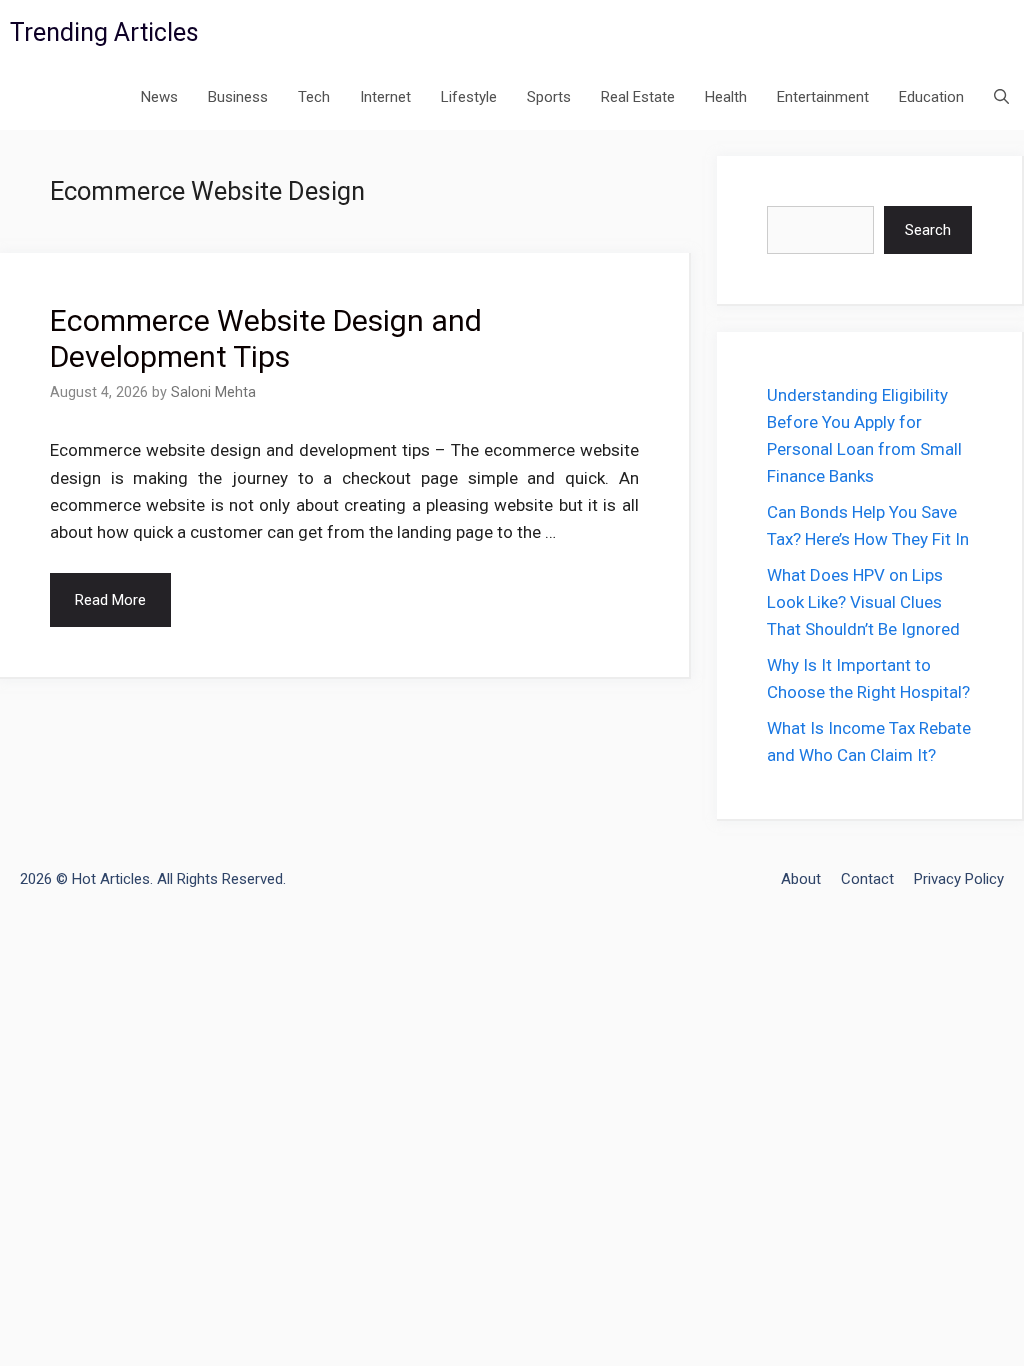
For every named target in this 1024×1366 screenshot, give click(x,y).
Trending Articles (104, 32)
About (801, 879)
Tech (314, 97)
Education (931, 97)
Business (238, 97)
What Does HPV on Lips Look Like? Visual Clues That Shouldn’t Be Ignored (863, 602)
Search (928, 230)
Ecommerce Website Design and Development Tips (266, 338)
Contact (867, 879)
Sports (549, 97)
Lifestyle (469, 97)
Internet (385, 97)
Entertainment (823, 97)
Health (726, 97)
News (159, 97)
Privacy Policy (959, 879)
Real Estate (638, 97)
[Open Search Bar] (1001, 97)
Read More (110, 600)
